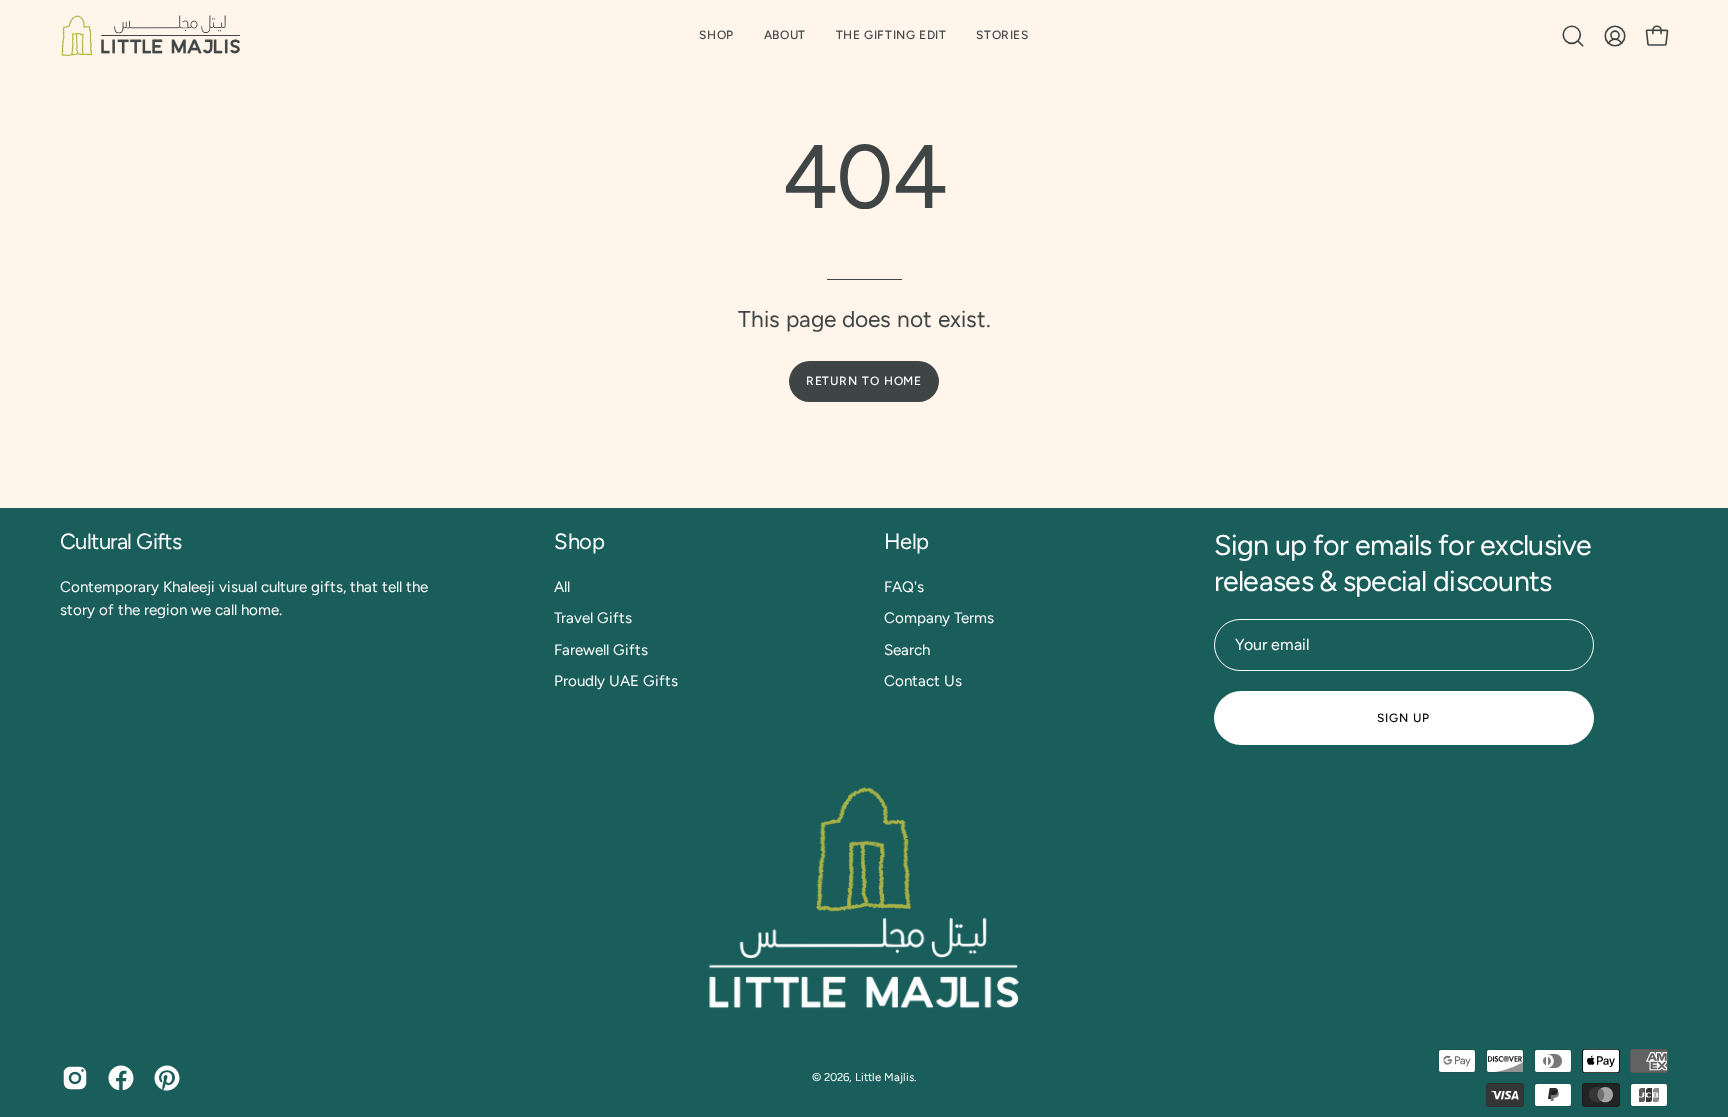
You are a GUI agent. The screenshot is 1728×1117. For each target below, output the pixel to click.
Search (907, 649)
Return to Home (864, 381)
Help (906, 541)
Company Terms (939, 618)
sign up (1403, 718)
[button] (891, 35)
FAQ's (904, 587)
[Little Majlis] (150, 35)
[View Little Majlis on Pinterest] (167, 1078)
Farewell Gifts (601, 649)
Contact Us (923, 681)
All (562, 587)
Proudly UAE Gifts (616, 681)
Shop (579, 541)
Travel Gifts (593, 618)
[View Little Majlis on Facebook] (121, 1078)
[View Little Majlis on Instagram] (75, 1078)
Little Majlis (884, 1077)
